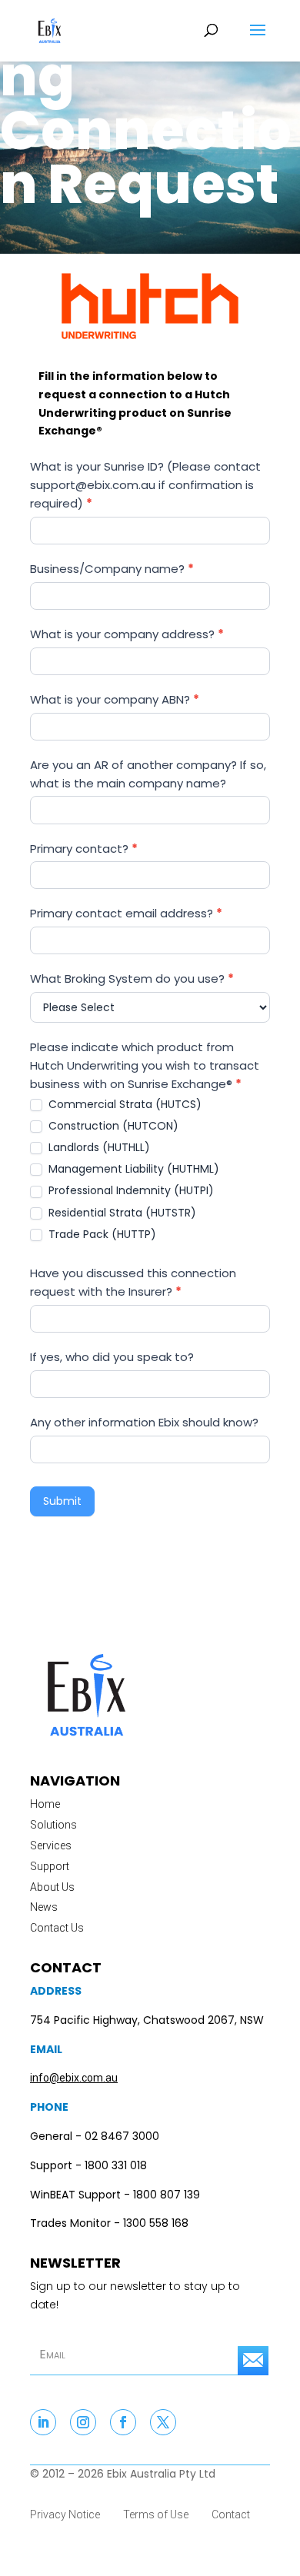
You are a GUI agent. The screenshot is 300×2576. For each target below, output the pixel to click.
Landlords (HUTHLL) (98, 1147)
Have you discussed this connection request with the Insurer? (133, 1282)
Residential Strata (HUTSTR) (121, 1213)
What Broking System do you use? (132, 978)
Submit (62, 1501)
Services (51, 1845)
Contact (231, 2514)
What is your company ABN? (115, 699)
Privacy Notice (65, 2514)
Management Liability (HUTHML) (132, 1169)
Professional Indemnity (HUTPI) (130, 1190)
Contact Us (57, 1928)
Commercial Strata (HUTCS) (123, 1104)
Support (50, 1866)
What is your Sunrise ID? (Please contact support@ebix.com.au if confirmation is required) (145, 485)
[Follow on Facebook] (123, 2422)
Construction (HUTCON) (112, 1126)
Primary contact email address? (126, 913)
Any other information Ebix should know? (144, 1422)
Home (45, 1804)
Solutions (53, 1825)
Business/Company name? (112, 569)
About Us (52, 1887)
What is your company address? (127, 634)
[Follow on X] (163, 2422)
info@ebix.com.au (74, 2078)
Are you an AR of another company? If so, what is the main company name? (148, 774)
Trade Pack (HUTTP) (101, 1234)
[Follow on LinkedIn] (43, 2422)
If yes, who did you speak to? (112, 1357)
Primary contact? (84, 849)
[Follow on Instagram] (83, 2422)
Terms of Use (156, 2514)
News (44, 1907)
